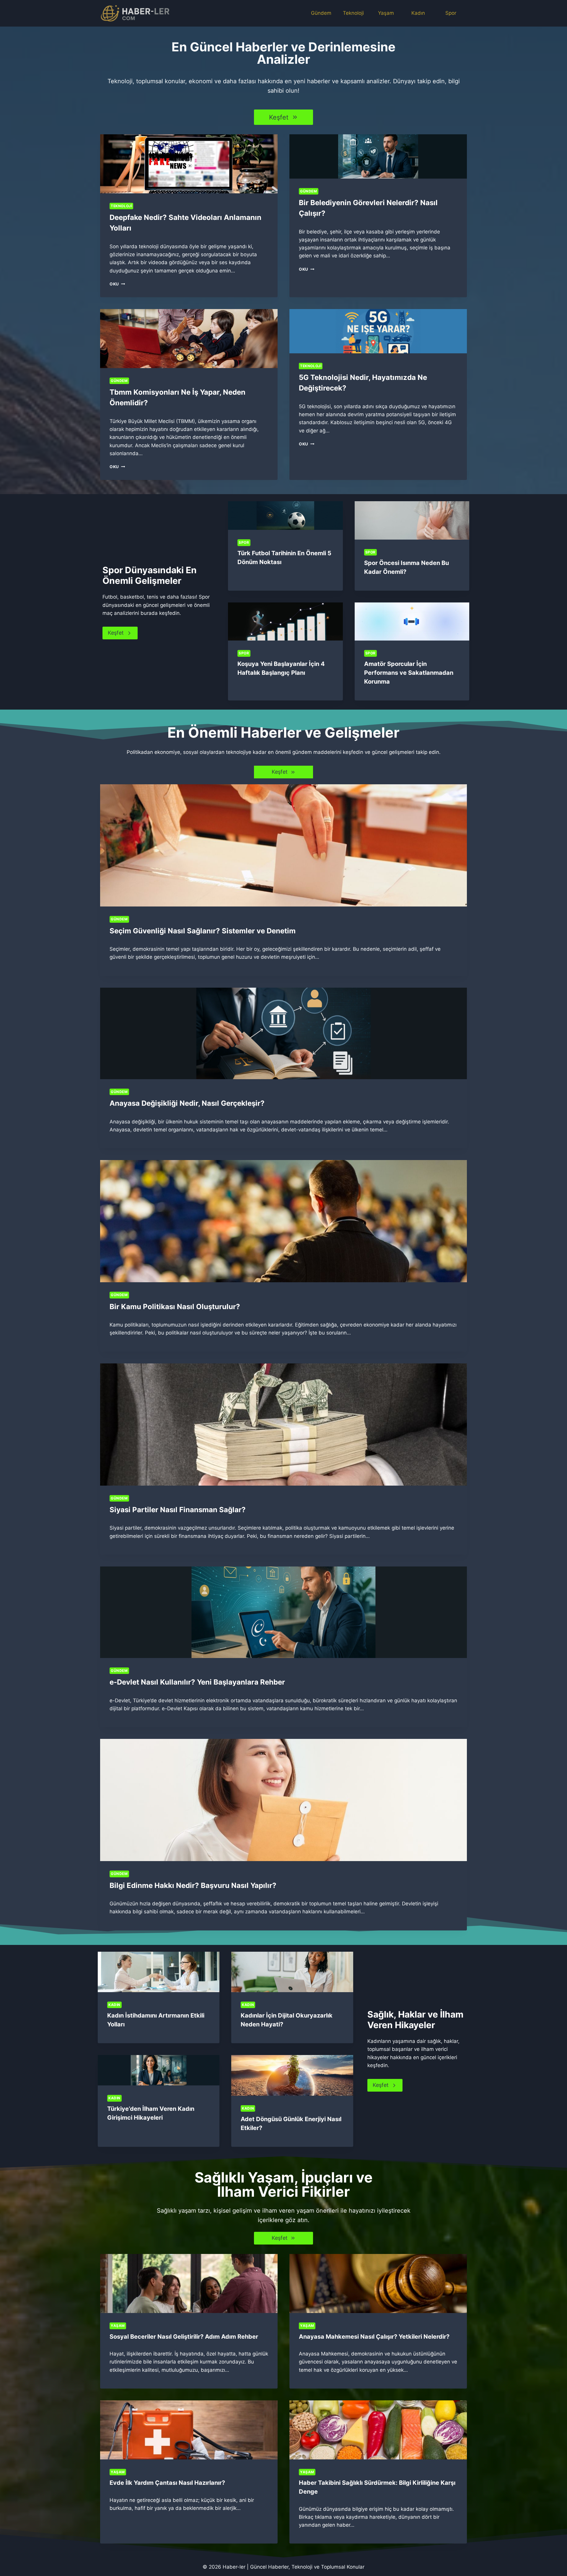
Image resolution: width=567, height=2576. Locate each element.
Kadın (418, 13)
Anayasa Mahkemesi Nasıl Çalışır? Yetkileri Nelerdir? (374, 2337)
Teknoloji (353, 13)
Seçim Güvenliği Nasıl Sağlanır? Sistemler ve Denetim (203, 931)
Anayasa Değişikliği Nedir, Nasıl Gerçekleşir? (187, 1103)
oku (116, 284)
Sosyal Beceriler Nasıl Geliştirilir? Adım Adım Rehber (184, 2337)
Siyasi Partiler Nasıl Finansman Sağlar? (178, 1510)
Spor (451, 13)
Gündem (321, 13)
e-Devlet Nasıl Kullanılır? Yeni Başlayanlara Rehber (197, 1682)
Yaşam (386, 13)
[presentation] (189, 164)
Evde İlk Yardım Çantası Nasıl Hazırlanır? (167, 2483)
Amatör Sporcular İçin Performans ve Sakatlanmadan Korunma (409, 673)
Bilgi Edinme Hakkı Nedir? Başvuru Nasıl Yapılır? (193, 1885)
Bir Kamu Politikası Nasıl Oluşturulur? (175, 1307)
